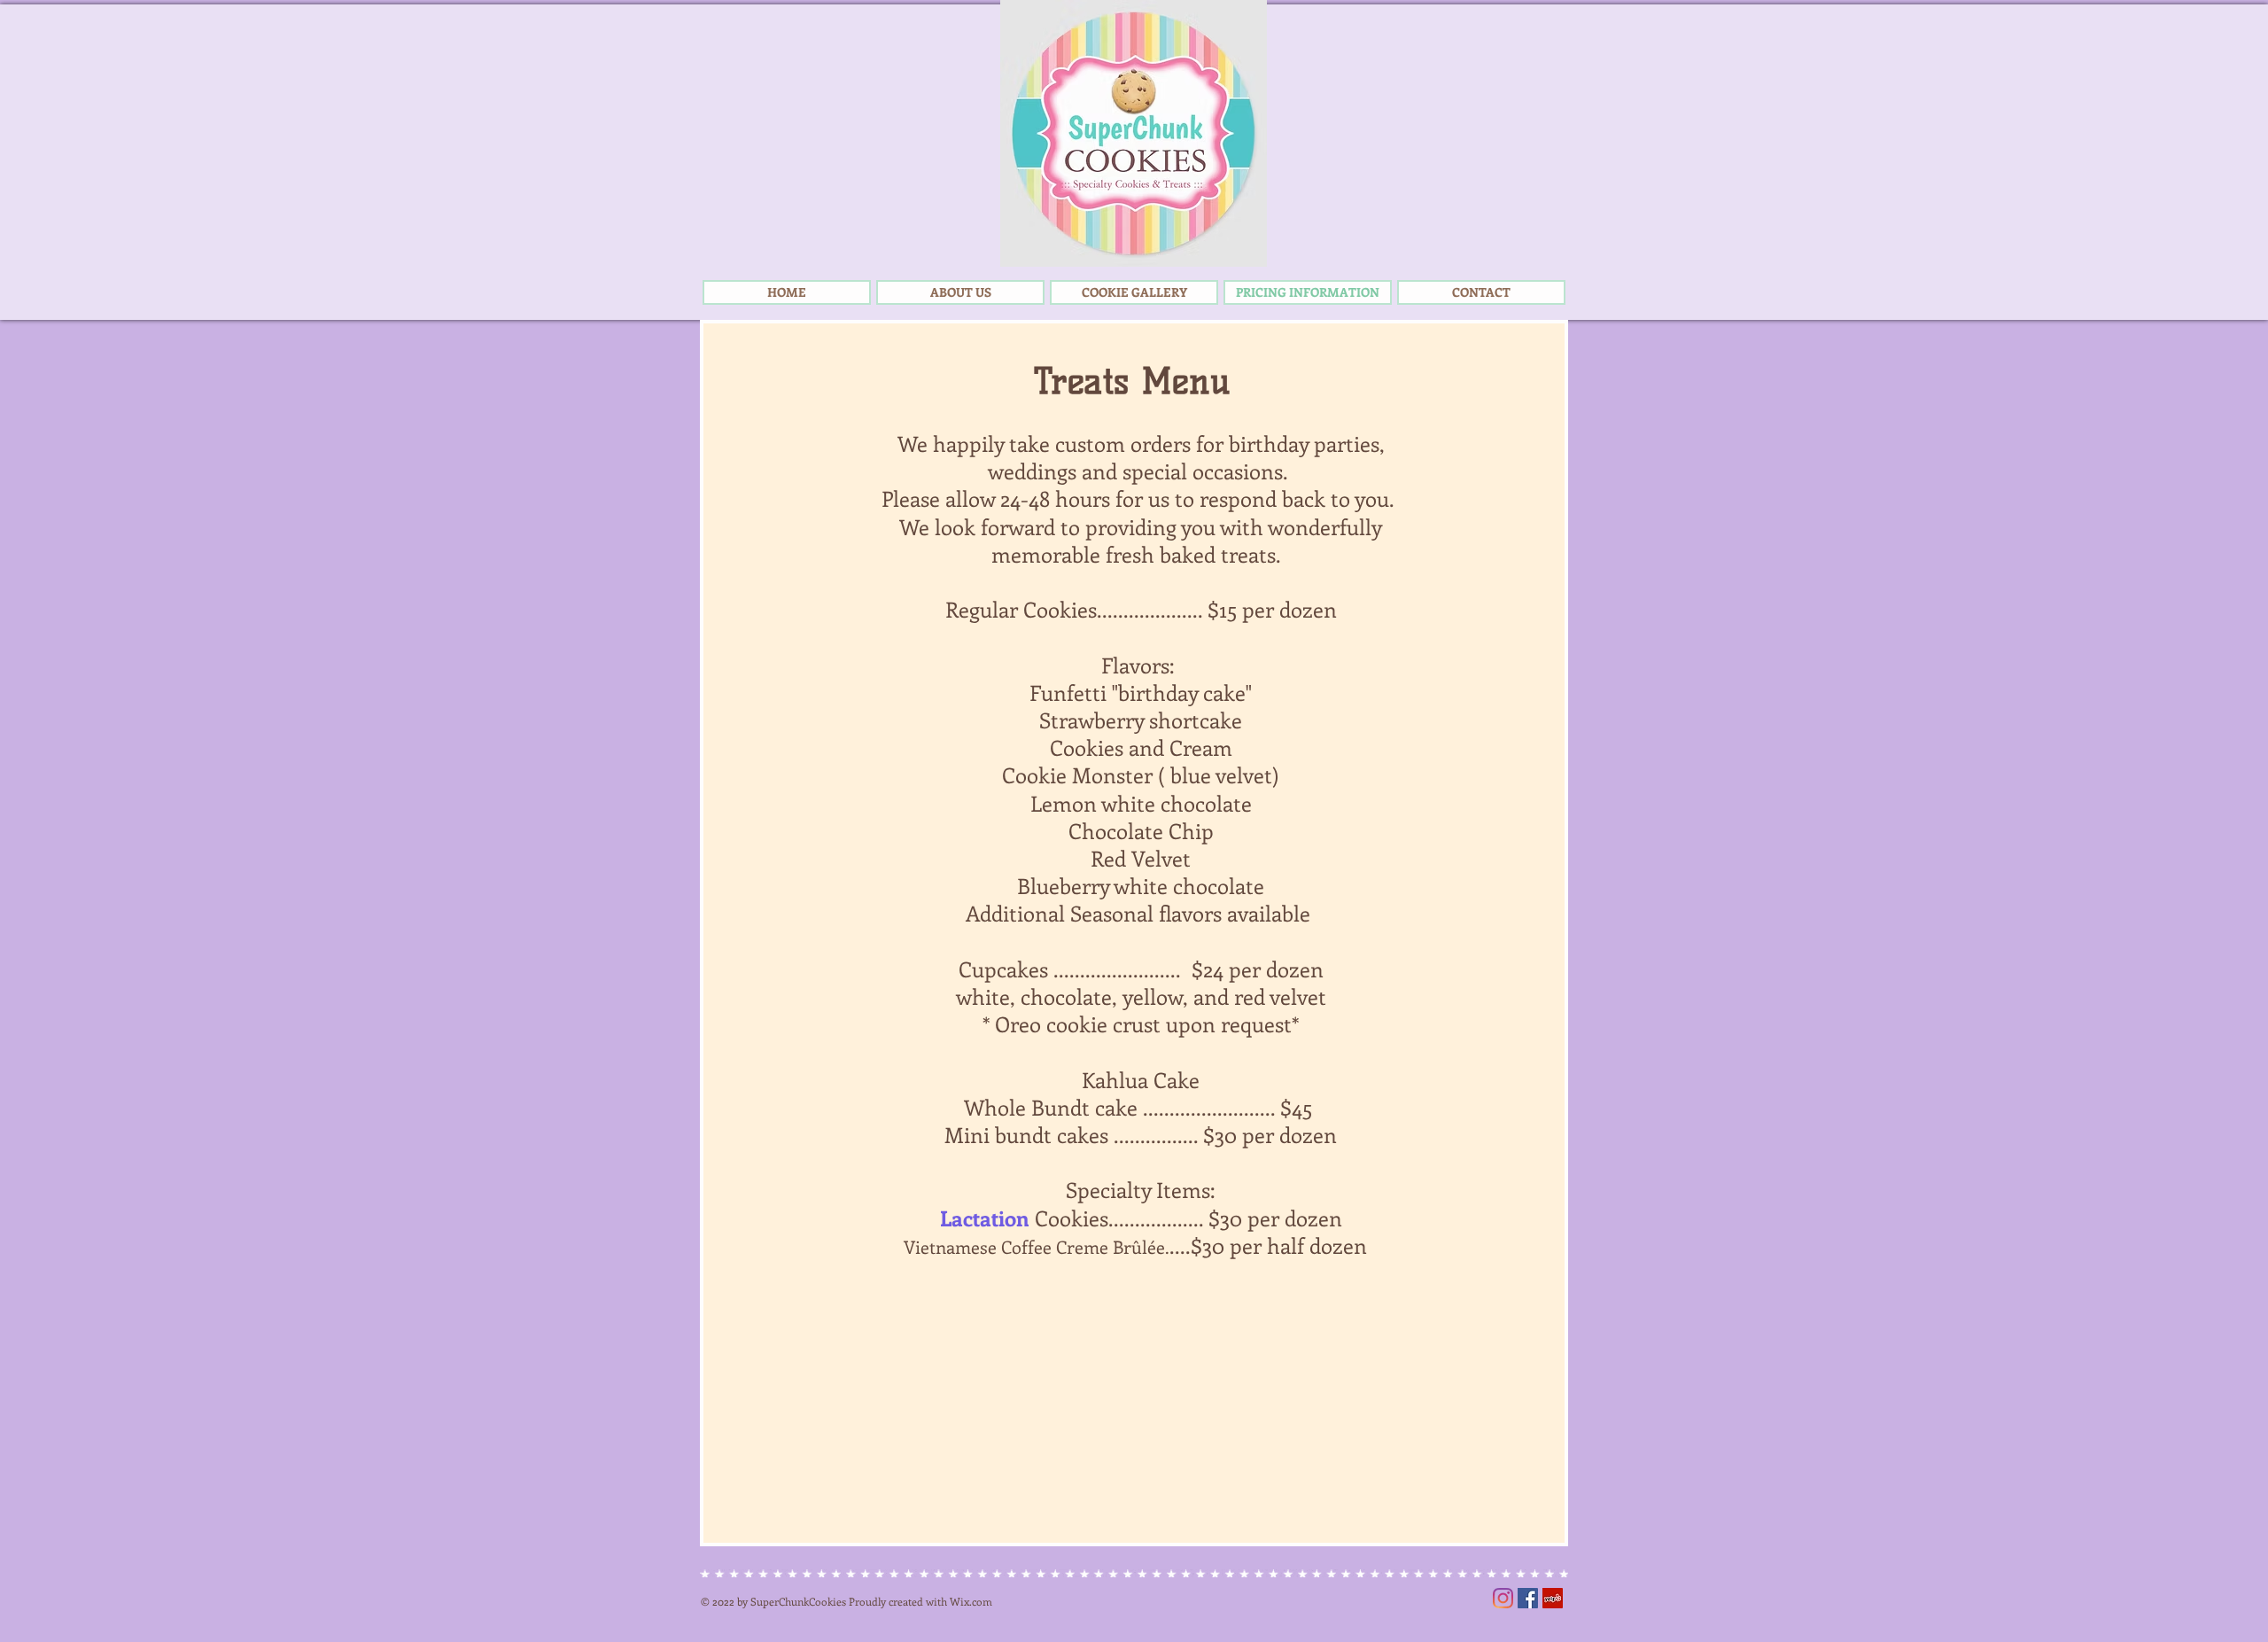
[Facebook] (1528, 1598)
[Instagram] (1503, 1598)
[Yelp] (1553, 1598)
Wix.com (971, 1601)
